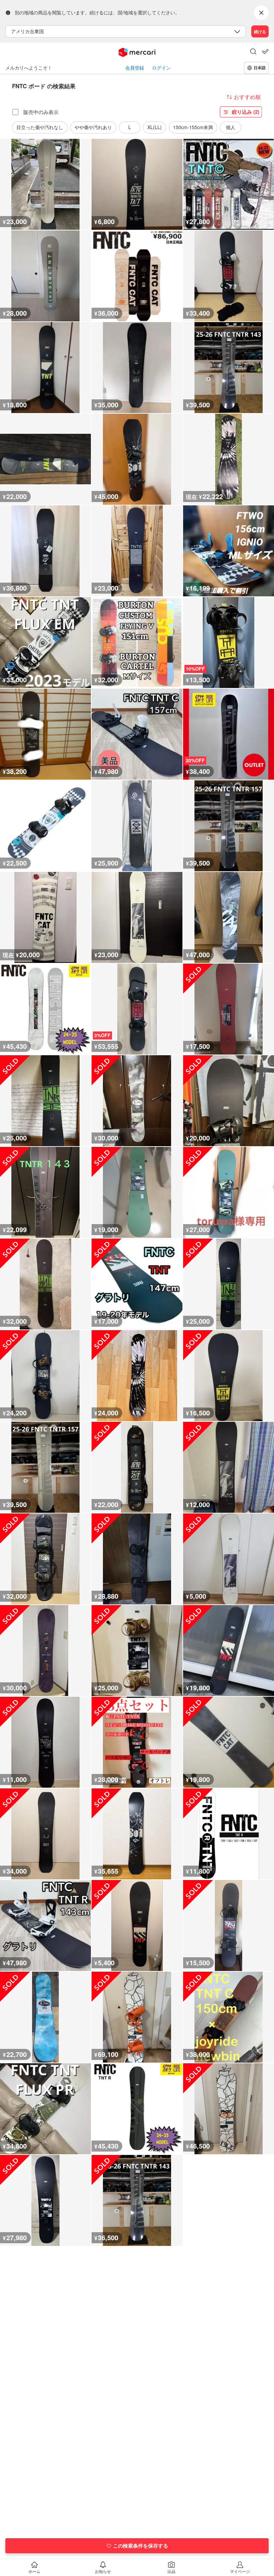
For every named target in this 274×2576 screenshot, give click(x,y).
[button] (253, 52)
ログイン (161, 68)
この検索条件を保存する (141, 2546)
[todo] (265, 52)
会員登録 (135, 68)
